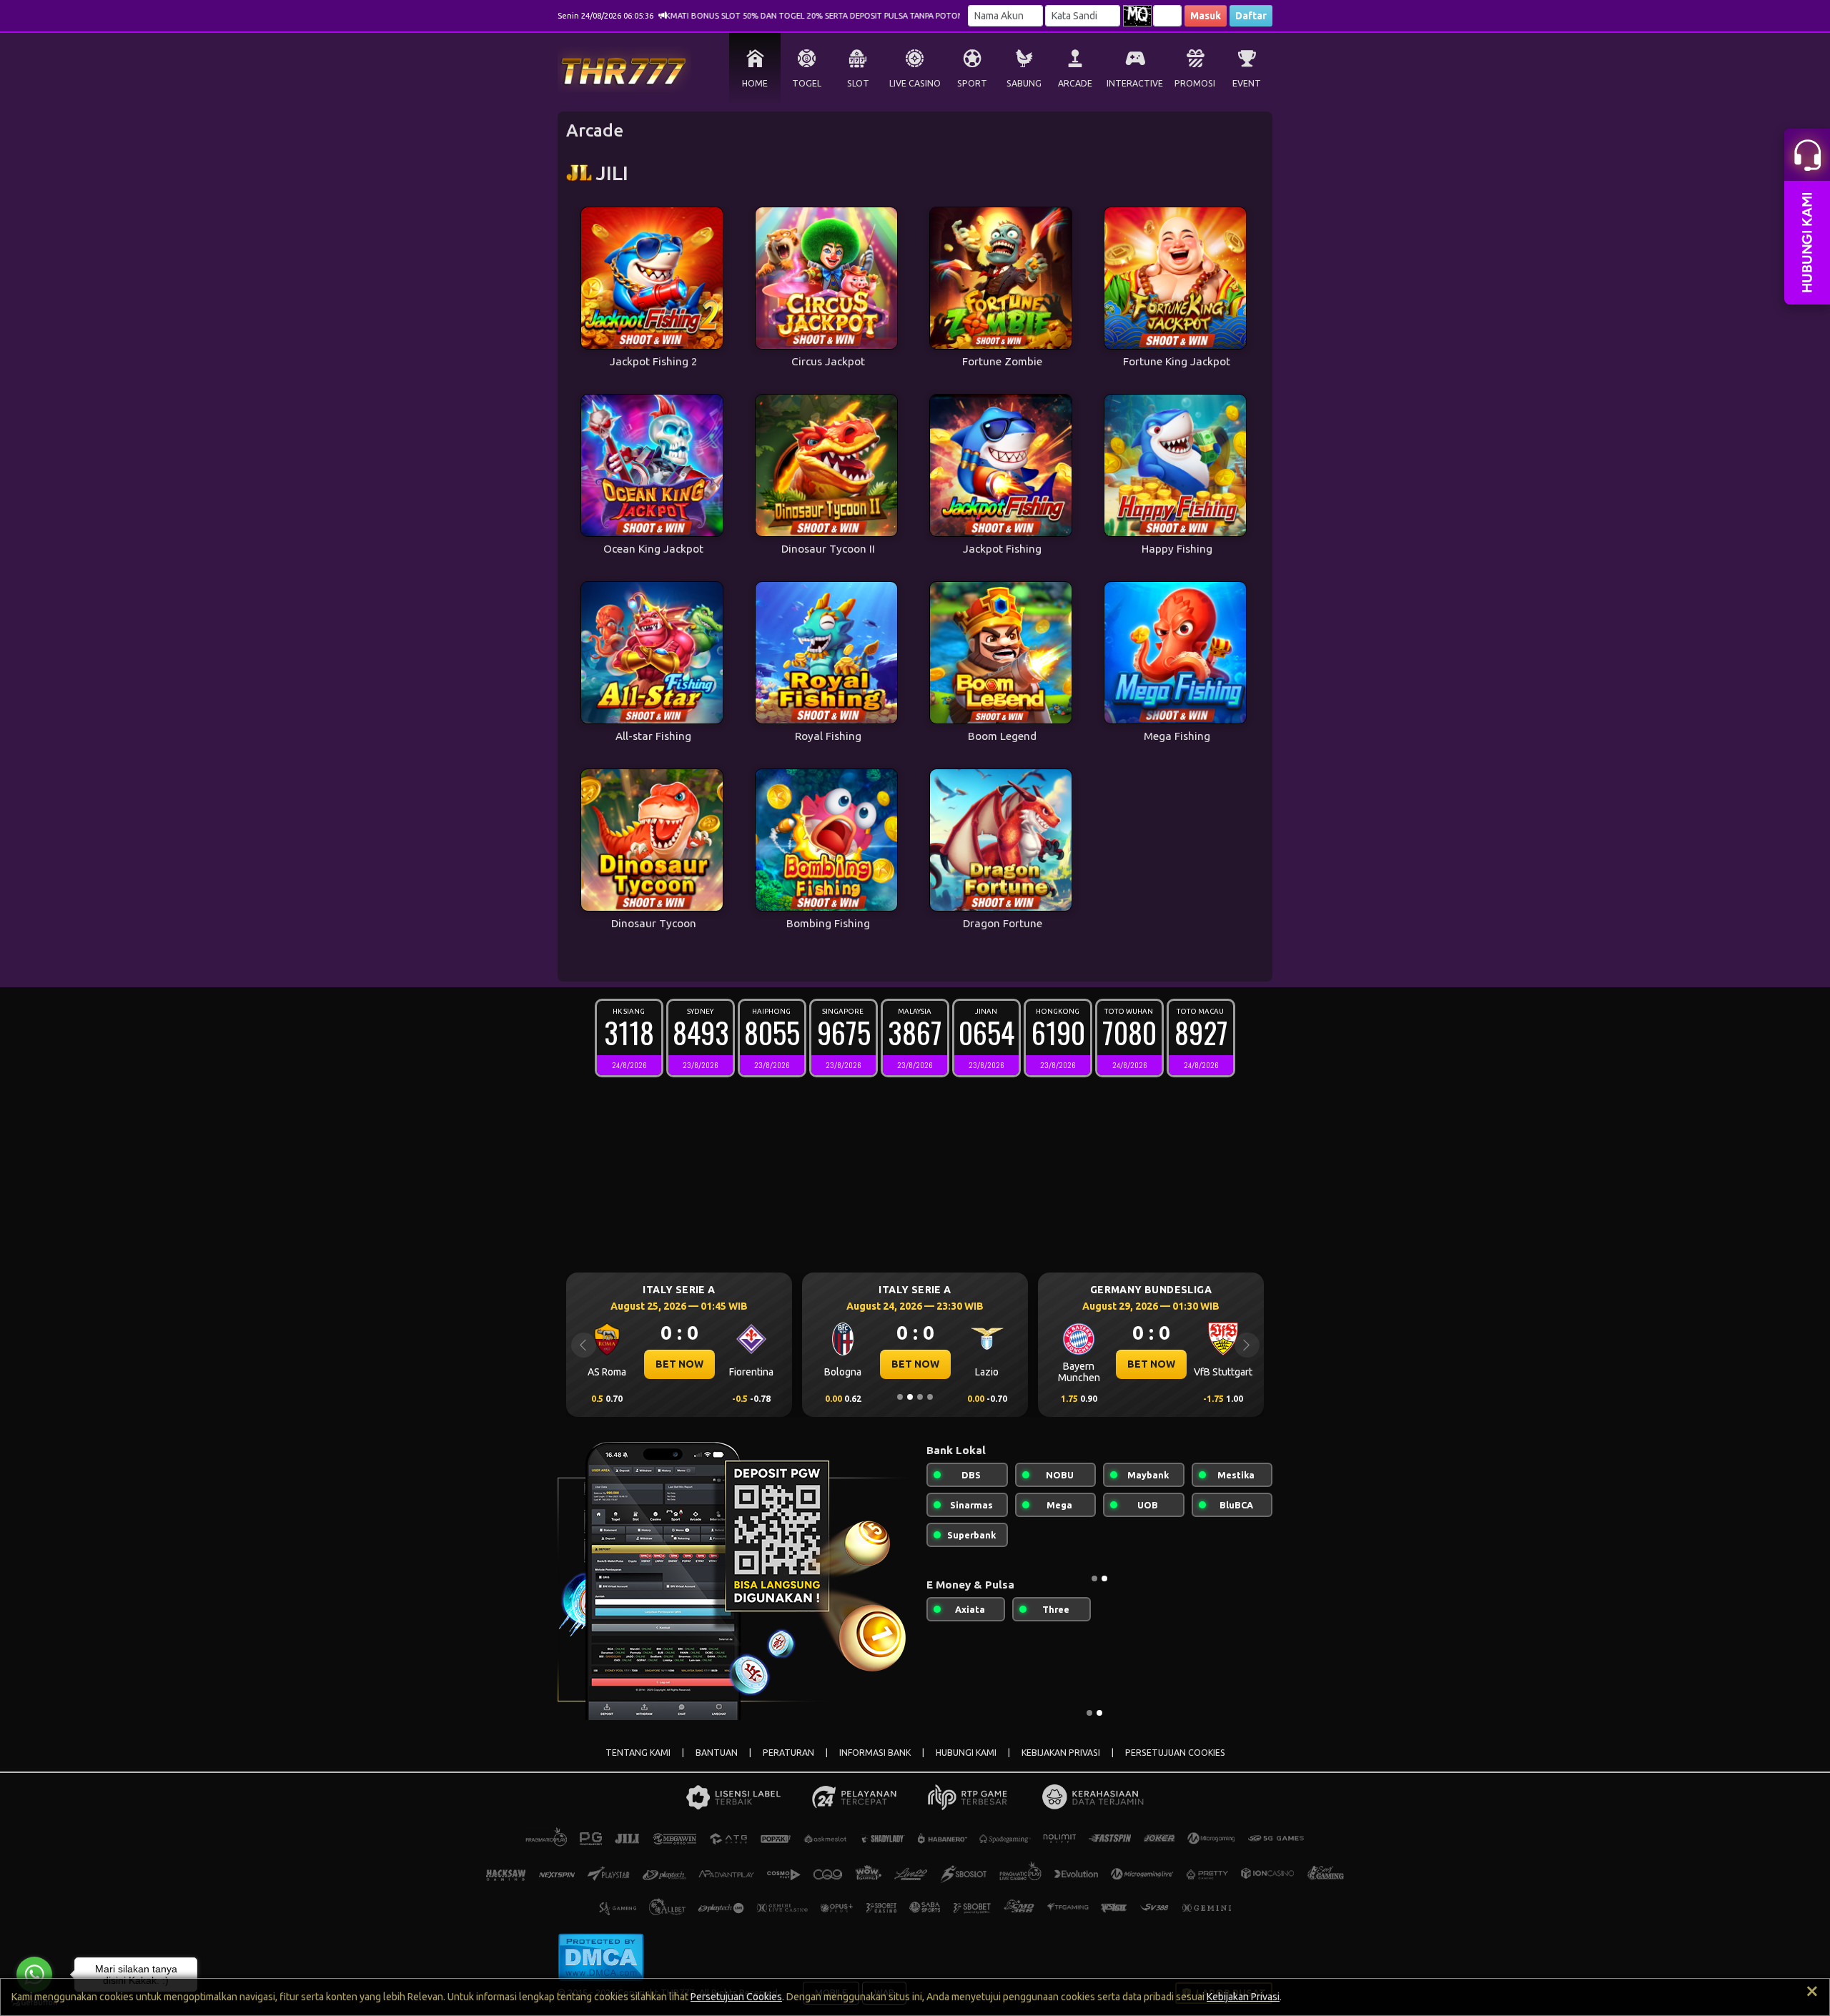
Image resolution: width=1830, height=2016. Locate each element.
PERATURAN (788, 1753)
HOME (755, 83)
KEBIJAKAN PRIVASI (1061, 1753)
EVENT (1247, 83)
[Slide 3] (920, 1397)
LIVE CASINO (915, 83)
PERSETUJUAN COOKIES (1175, 1753)
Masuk (1206, 16)
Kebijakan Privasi (1243, 1997)
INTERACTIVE (1135, 83)
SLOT (858, 83)
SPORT (972, 83)
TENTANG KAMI (638, 1753)
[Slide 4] (930, 1397)
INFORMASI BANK (875, 1753)
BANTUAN (717, 1753)
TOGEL (807, 83)
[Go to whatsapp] (34, 1975)
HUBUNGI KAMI (966, 1753)
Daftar (1251, 16)
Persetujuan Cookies (736, 1997)
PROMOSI (1195, 83)
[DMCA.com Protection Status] (601, 1956)
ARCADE (1075, 83)
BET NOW (679, 1364)
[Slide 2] (910, 1397)
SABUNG (1024, 83)
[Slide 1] (900, 1397)
